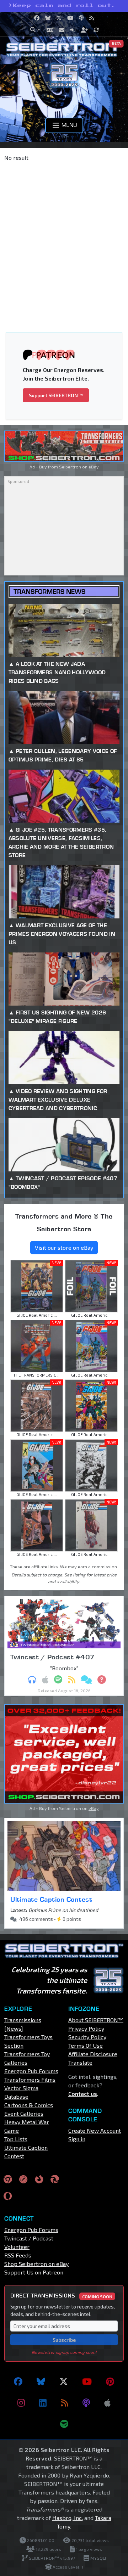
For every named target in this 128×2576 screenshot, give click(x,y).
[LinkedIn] (43, 2403)
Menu (68, 125)
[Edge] (55, 2179)
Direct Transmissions (61, 2295)
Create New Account (95, 2130)
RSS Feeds (18, 2255)
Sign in (77, 2139)
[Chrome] (8, 2179)
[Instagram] (21, 2403)
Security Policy (87, 2037)
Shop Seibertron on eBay (36, 2264)
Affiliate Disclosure (93, 2054)
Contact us (83, 2094)
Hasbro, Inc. (68, 2518)
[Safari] (23, 2179)
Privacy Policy (86, 2028)
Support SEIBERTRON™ (56, 395)
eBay (94, 467)
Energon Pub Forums (31, 2071)
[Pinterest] (110, 2381)
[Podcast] (86, 2403)
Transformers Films (30, 2079)
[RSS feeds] (65, 2403)
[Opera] (8, 2196)
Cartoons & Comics (29, 2105)
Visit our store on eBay (64, 1247)
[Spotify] (64, 2424)
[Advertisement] (64, 234)
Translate (80, 2062)
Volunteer (17, 2247)
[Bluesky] (41, 2381)
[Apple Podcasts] (107, 2403)
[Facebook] (18, 2381)
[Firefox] (39, 2179)
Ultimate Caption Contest (51, 1899)
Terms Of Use (86, 2045)
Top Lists (16, 2139)
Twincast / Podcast (29, 2238)
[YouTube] (87, 2381)
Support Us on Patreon (34, 2272)
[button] (35, 30)
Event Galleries (24, 2113)
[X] (64, 2381)
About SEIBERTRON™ (96, 2020)
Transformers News (49, 592)
